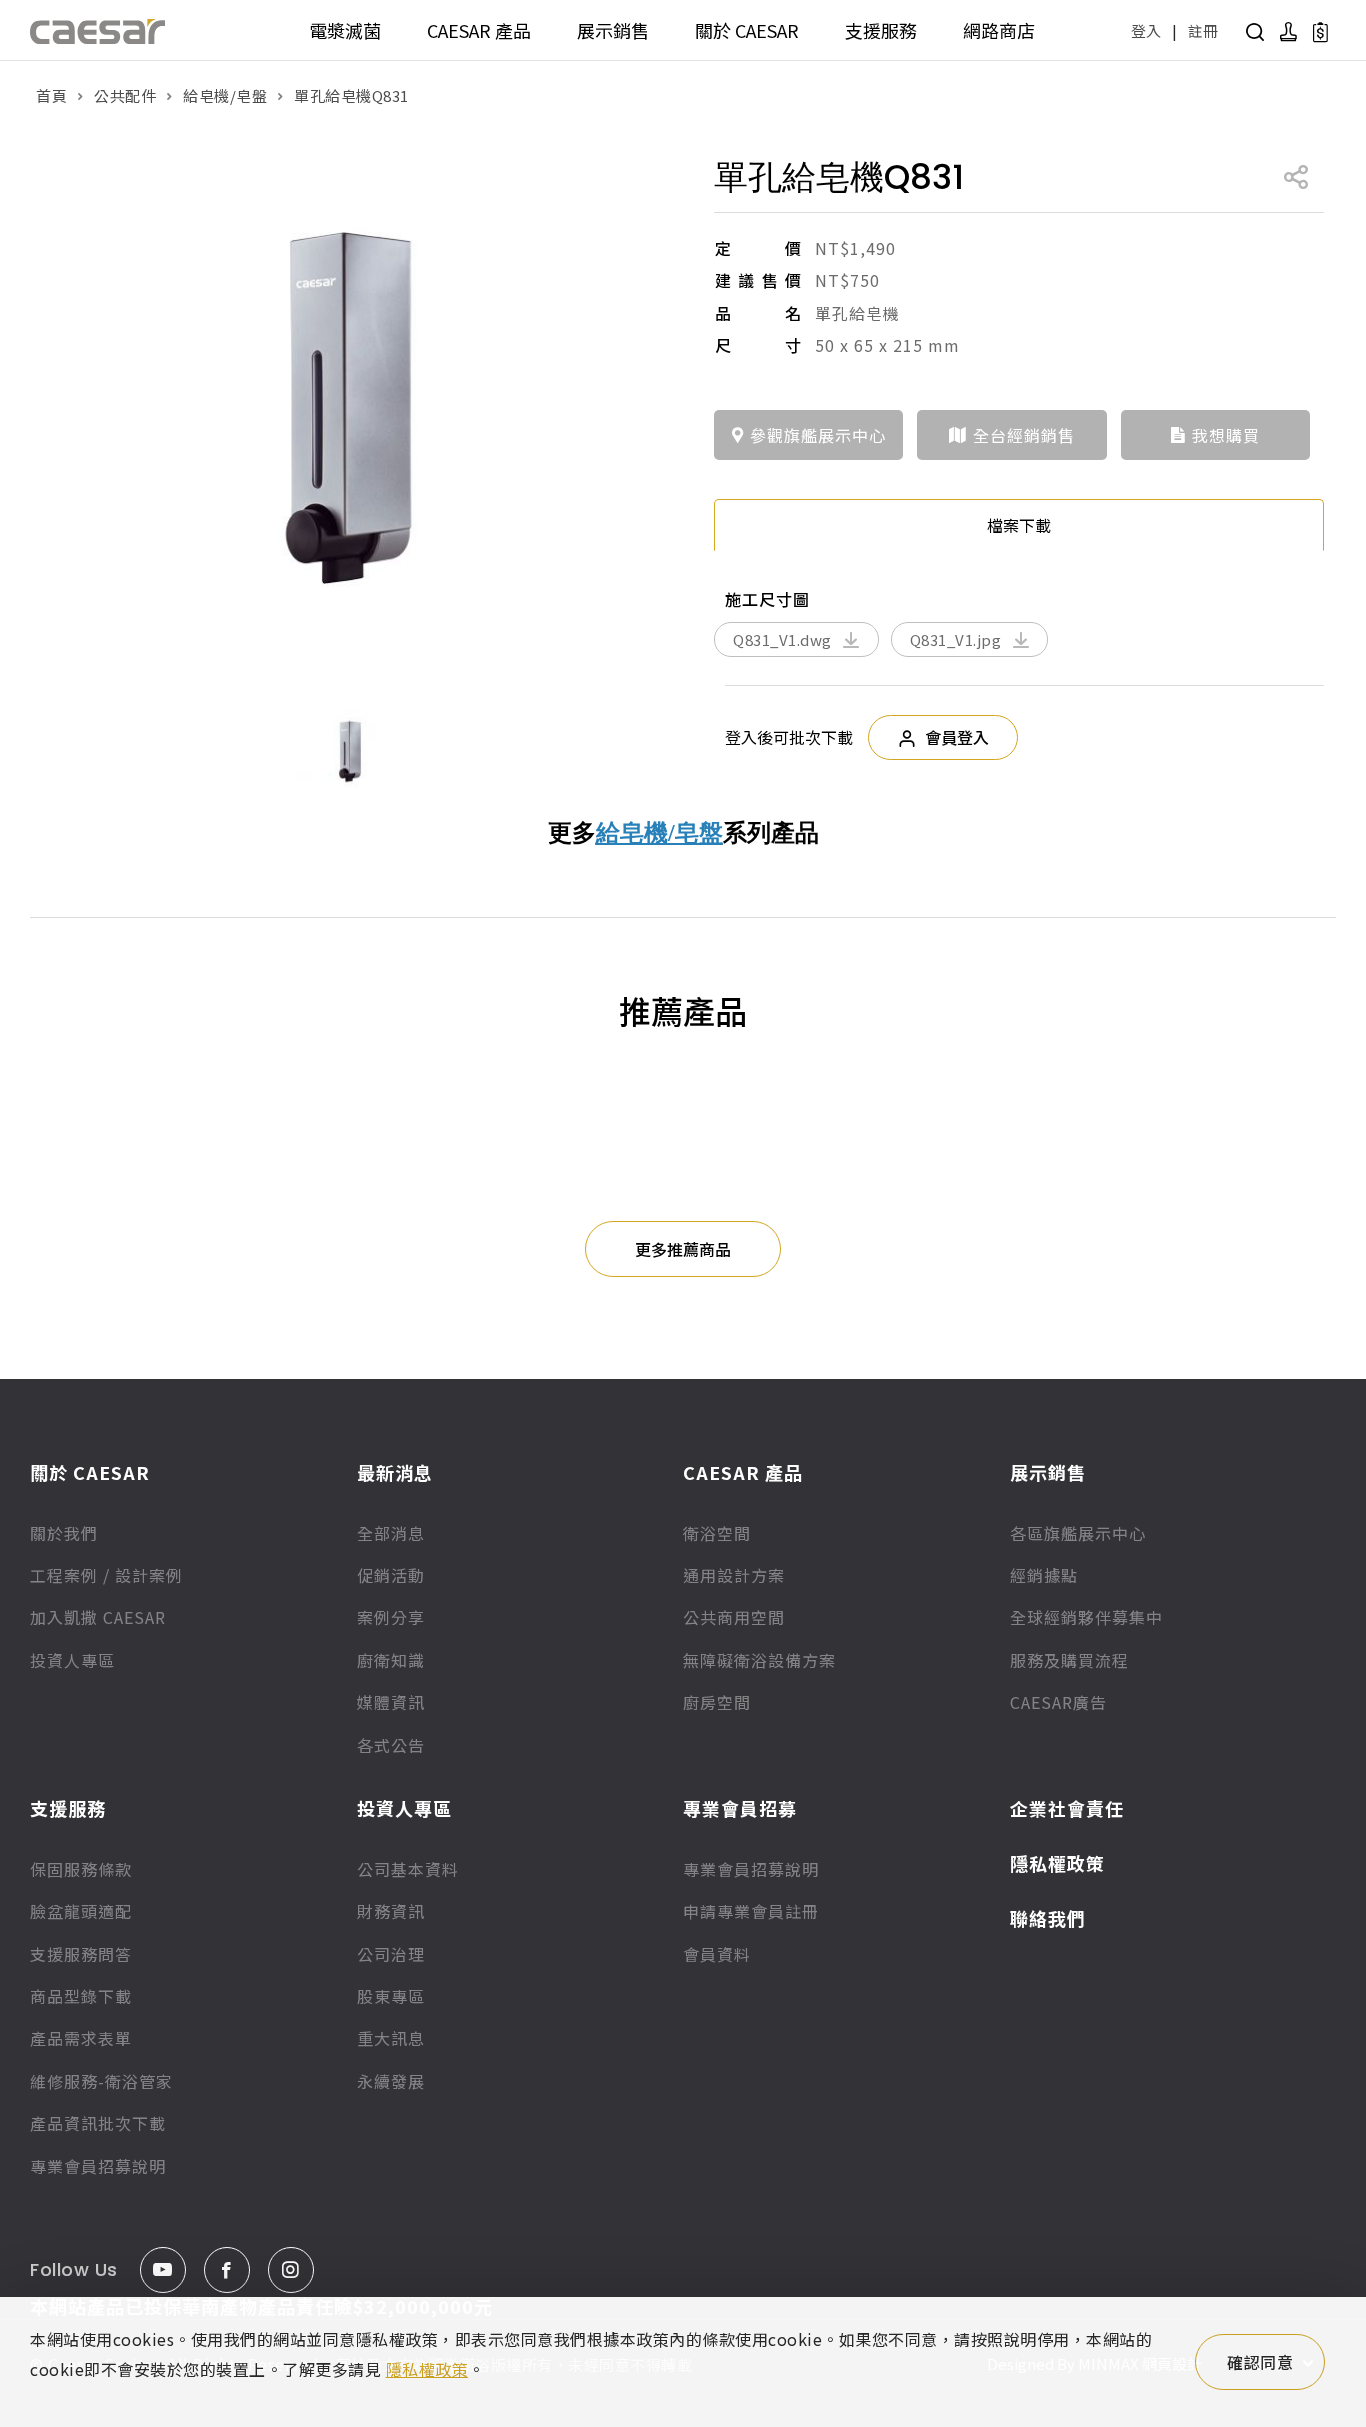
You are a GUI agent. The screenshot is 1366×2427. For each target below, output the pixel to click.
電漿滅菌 (345, 30)
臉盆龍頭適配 (81, 1911)
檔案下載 (1019, 525)
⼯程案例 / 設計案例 (106, 1575)
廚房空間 (717, 1702)
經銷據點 (1044, 1575)
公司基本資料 (408, 1869)
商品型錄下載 (81, 1996)
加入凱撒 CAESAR (98, 1617)
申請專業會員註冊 (751, 1911)
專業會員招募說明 (98, 2166)
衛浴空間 (717, 1533)
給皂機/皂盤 (225, 95)
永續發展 (391, 2081)
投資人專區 (72, 1660)
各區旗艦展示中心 (1078, 1533)
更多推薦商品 (683, 1249)
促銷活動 (391, 1575)
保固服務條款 (81, 1869)
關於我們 (64, 1533)
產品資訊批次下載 (98, 2123)
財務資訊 (391, 1911)
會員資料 (717, 1954)
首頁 (51, 95)
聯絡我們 (1048, 1918)
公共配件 (125, 95)
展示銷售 (613, 30)
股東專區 (391, 1996)
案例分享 (391, 1617)
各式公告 (391, 1745)
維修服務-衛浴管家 (101, 2081)
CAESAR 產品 (479, 30)
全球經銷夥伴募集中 (1086, 1617)
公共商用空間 (734, 1617)
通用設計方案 (734, 1575)
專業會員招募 (740, 1808)
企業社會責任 (1067, 1808)
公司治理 (391, 1954)
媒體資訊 (391, 1702)
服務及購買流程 (1069, 1660)
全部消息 (391, 1533)
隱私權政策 (1057, 1863)
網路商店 (999, 30)
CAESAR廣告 (1058, 1702)
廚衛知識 (391, 1660)
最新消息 (395, 1472)
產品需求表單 (81, 2038)
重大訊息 (391, 2038)
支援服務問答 (81, 1954)
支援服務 (881, 30)
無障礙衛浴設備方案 (759, 1660)
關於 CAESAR (747, 30)
